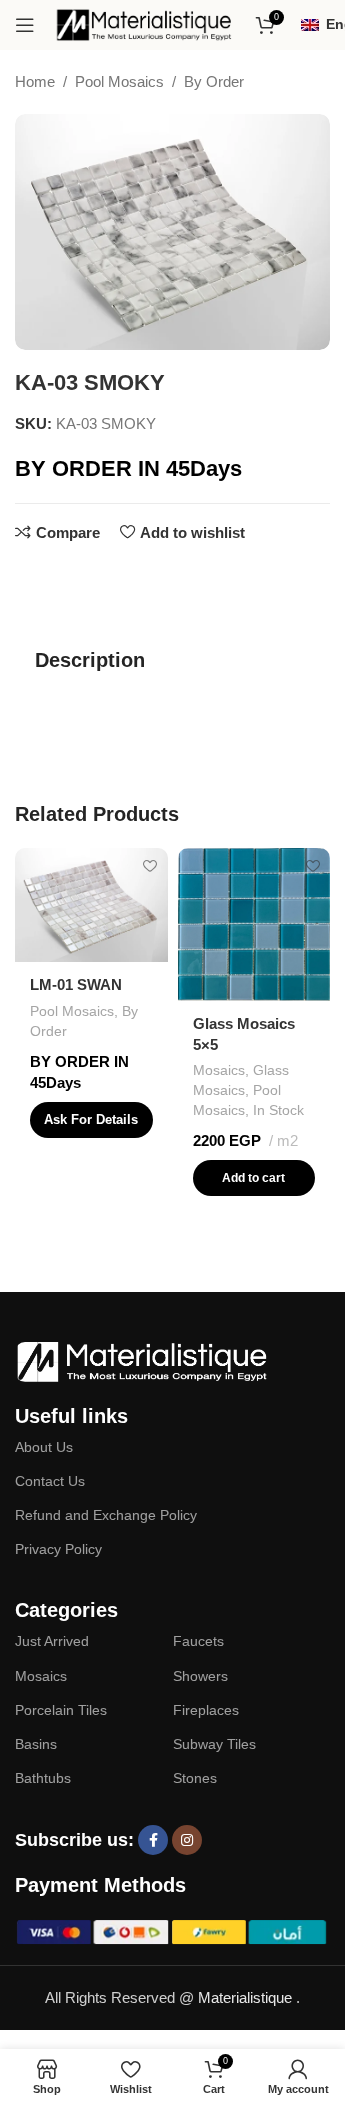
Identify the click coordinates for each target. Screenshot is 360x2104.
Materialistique (247, 1997)
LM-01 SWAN (76, 984)
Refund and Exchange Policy (106, 1515)
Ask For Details (91, 1119)
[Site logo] (145, 23)
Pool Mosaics (119, 81)
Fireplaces (206, 1710)
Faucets (198, 1641)
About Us (44, 1447)
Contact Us (50, 1481)
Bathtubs (43, 1778)
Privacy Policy (58, 1549)
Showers (200, 1676)
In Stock (278, 1110)
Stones (195, 1778)
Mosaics (219, 1070)
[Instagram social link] (187, 1840)
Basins (36, 1744)
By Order (214, 81)
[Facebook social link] (153, 1840)
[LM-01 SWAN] (91, 905)
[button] (254, 1178)
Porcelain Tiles (61, 1710)
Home (35, 81)
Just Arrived (52, 1641)
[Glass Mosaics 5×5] (254, 924)
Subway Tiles (214, 1744)
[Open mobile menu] (25, 25)
